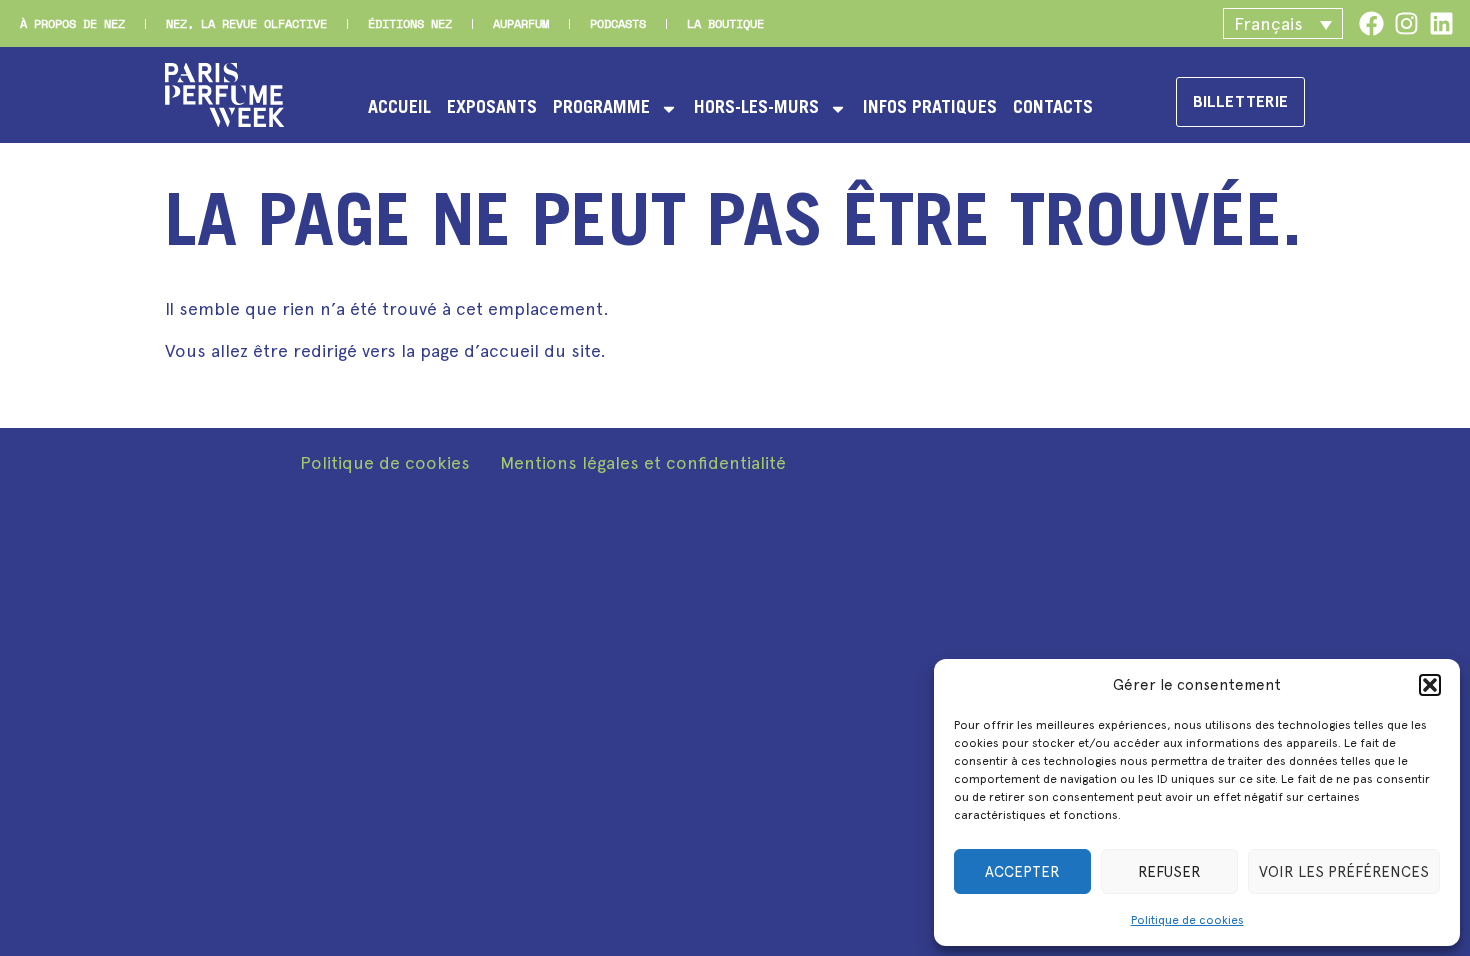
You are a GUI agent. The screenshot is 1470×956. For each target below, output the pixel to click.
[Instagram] (1406, 23)
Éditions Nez (410, 23)
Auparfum (521, 23)
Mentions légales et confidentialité (643, 462)
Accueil (399, 109)
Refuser (1169, 872)
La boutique (725, 23)
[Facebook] (1371, 23)
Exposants (492, 109)
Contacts (1053, 109)
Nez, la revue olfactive (246, 23)
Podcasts (618, 23)
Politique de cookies (1187, 920)
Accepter (1022, 872)
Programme (601, 109)
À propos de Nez (72, 23)
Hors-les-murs (756, 109)
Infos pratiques (930, 109)
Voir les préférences (1344, 872)
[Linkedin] (1441, 23)
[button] (1430, 685)
